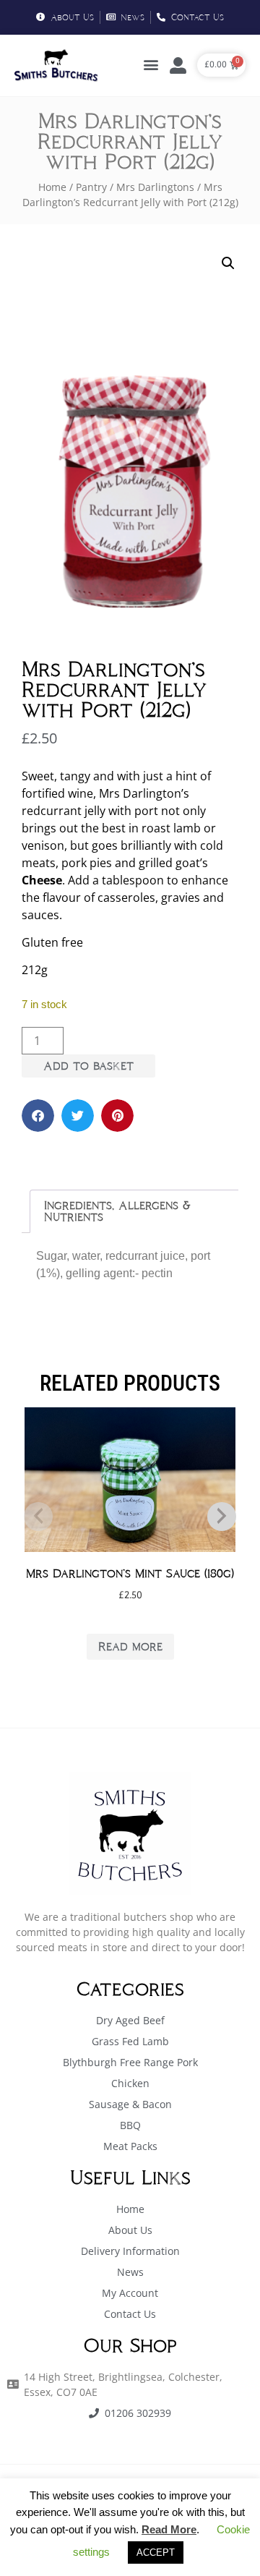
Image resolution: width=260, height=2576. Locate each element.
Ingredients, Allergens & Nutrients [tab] (117, 1211)
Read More (169, 2529)
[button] (151, 65)
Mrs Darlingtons (155, 187)
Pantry (91, 187)
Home (52, 187)
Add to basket (88, 1066)
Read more (130, 1646)
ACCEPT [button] (156, 2552)
